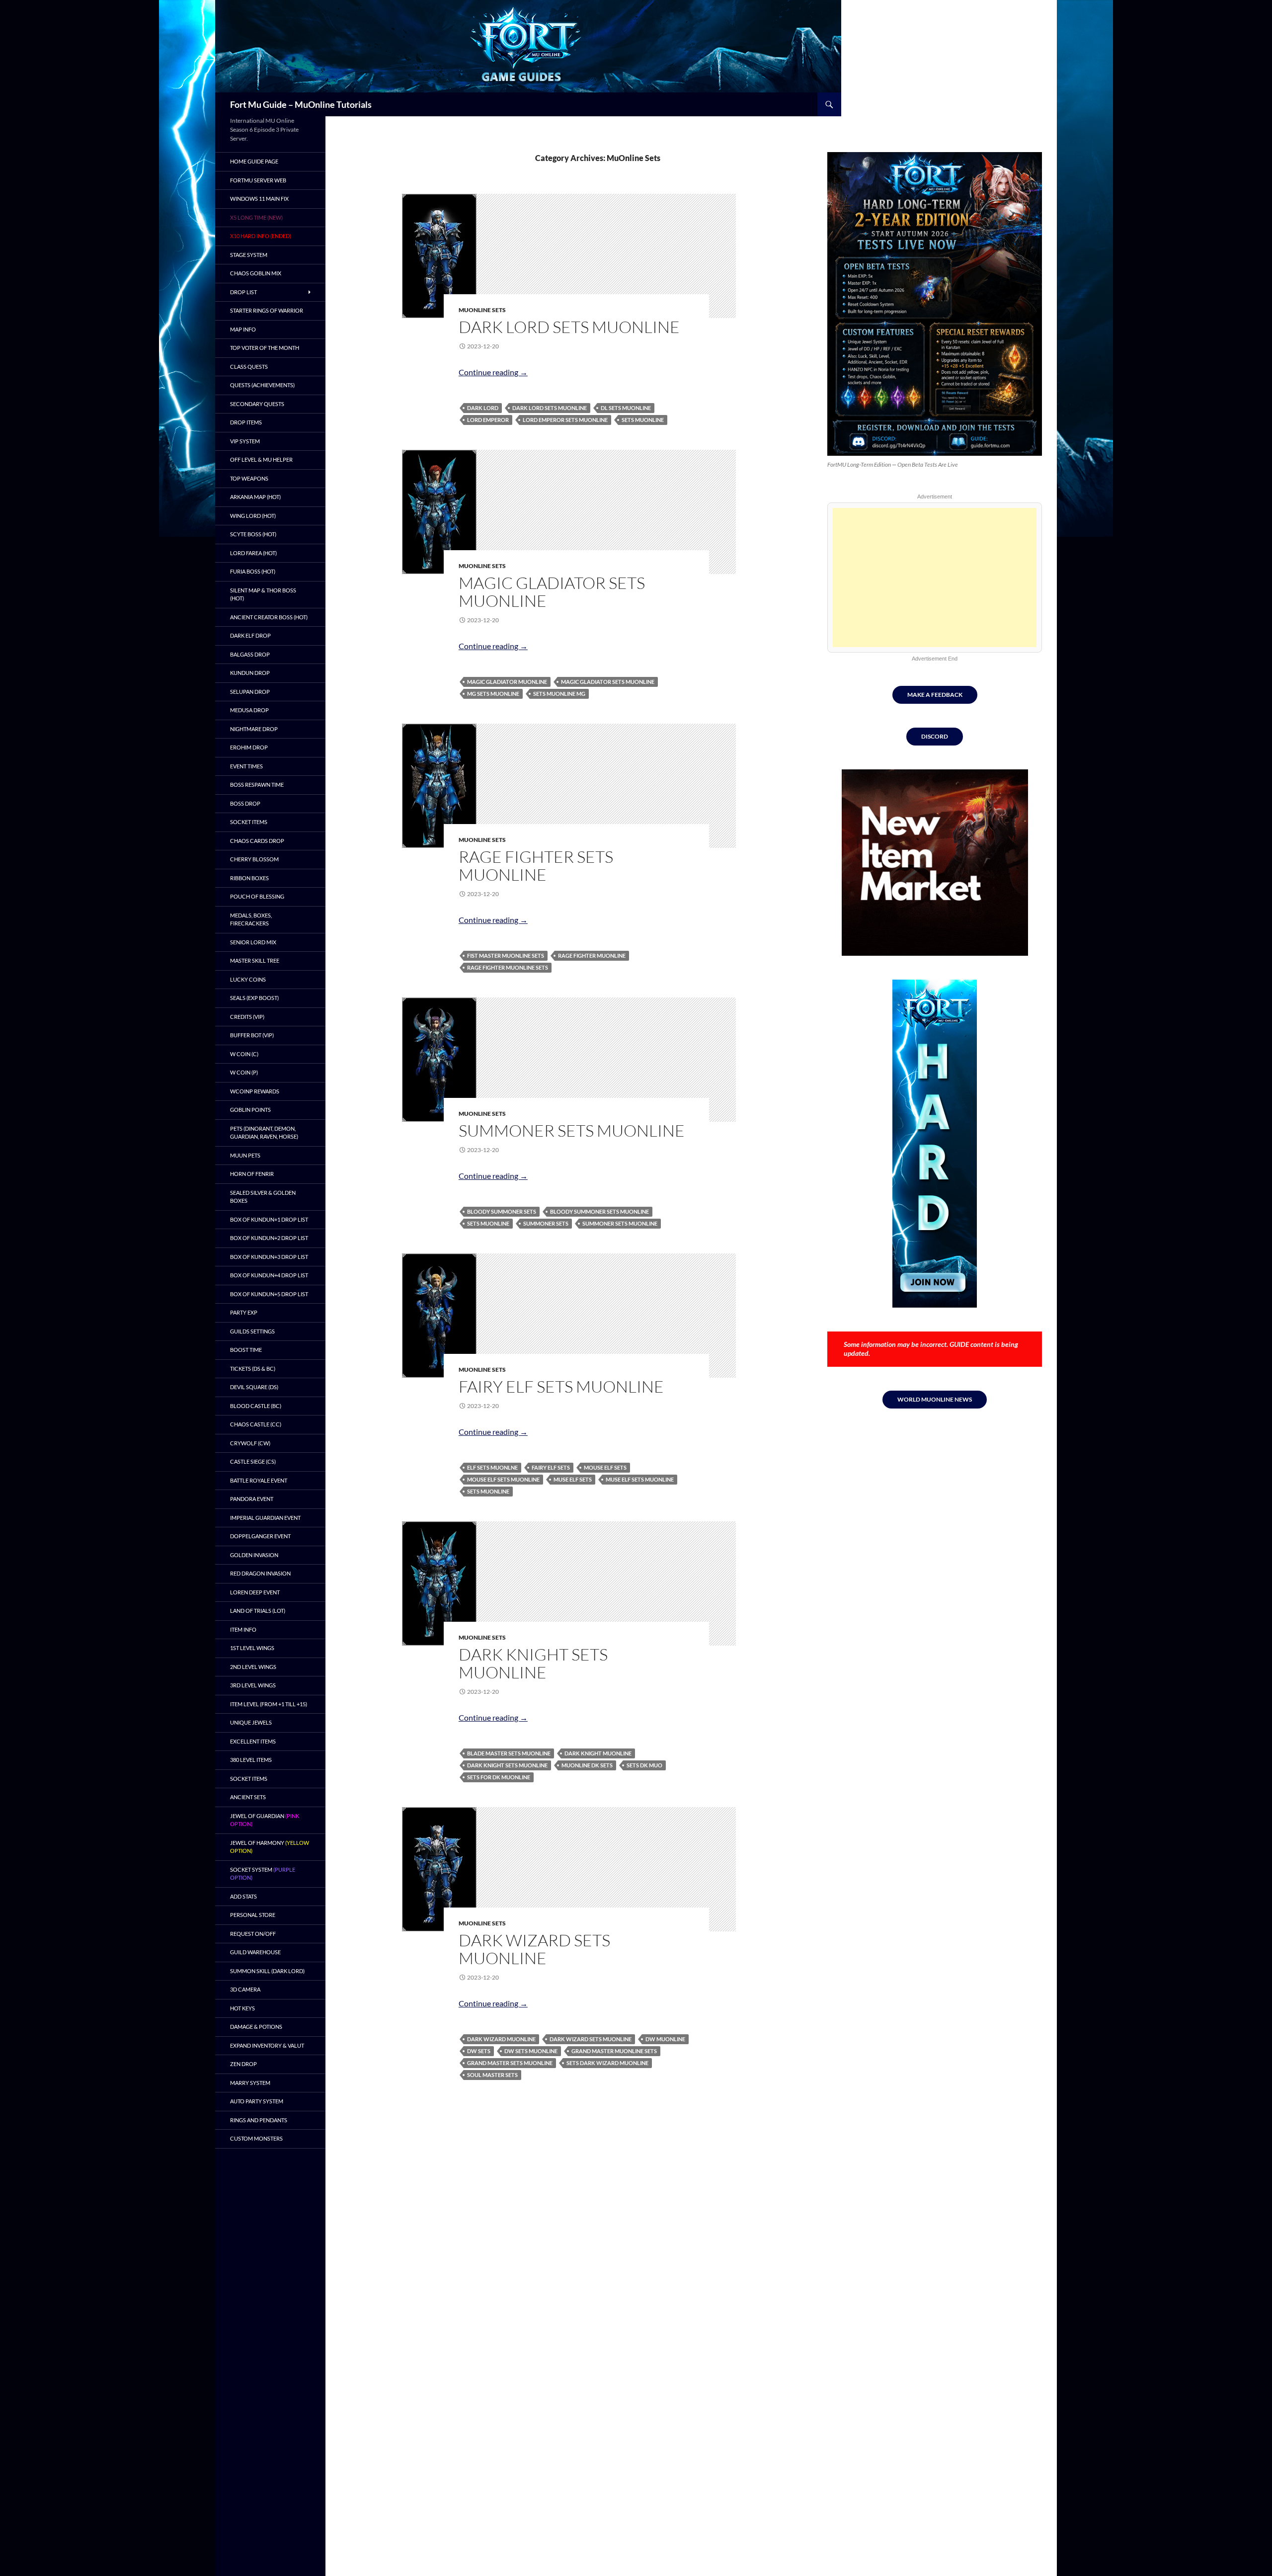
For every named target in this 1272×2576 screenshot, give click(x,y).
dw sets (479, 2051)
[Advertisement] (935, 578)
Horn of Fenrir (252, 1174)
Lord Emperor (488, 420)
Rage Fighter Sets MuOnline (536, 866)
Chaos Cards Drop (257, 841)
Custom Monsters (256, 2138)
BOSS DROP (245, 803)
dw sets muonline (531, 2051)
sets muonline (643, 420)
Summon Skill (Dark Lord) (267, 1971)
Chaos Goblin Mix (256, 273)
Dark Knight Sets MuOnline (533, 1663)
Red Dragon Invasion (260, 1573)
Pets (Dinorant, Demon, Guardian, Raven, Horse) (264, 1133)
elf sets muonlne (492, 1467)
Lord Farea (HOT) (253, 553)
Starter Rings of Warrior (267, 310)
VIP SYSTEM (245, 441)
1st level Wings (252, 1648)
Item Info (243, 1629)
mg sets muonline (493, 694)
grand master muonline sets (614, 2051)
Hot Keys (242, 2008)
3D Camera (245, 1989)
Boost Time (246, 1350)
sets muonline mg (559, 694)
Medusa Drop (249, 710)
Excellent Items (253, 1741)
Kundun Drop (250, 673)
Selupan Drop (250, 692)
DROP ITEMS (246, 422)
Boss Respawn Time (257, 785)
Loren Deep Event (255, 1592)
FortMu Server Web (258, 180)
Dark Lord (483, 408)
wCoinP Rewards (255, 1091)
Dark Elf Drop (250, 635)
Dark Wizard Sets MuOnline (534, 1949)
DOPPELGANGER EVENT (260, 1536)
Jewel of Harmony (270, 1847)
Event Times (246, 766)
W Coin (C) (244, 1054)
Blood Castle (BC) (256, 1406)
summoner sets (546, 1223)
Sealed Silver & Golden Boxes (263, 1197)
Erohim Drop (249, 747)
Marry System (250, 2083)
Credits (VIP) (247, 1017)
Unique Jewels (251, 1722)
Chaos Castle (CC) (256, 1424)
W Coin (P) (244, 1072)
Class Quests (249, 367)
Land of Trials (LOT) (258, 1611)
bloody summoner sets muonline (599, 1211)
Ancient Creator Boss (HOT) (269, 617)
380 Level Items (251, 1760)
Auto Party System (257, 2101)
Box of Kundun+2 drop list (269, 1238)
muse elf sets (573, 1479)
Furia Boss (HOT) (253, 571)
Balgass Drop (250, 654)
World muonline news (935, 1399)
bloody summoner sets (502, 1211)
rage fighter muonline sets (508, 967)
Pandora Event (252, 1499)
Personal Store (253, 1915)
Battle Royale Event (259, 1480)
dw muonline (665, 2039)
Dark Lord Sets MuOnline (569, 327)
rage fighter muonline (592, 956)
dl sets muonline (626, 408)
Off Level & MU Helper (261, 459)
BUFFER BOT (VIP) (252, 1035)
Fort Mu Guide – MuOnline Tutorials (301, 104)
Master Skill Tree (255, 960)
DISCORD (935, 736)
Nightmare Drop (254, 729)
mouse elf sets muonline (503, 1479)
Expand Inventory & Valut (267, 2045)
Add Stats (243, 1896)
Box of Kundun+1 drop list (269, 1219)
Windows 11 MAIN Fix (259, 199)
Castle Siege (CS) (253, 1461)
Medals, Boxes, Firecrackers (251, 919)
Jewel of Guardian (265, 1820)
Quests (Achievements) (262, 385)
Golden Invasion (254, 1555)
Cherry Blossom (254, 859)
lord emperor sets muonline (565, 420)
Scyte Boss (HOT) (253, 534)
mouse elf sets (605, 1467)
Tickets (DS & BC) (253, 1369)
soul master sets (492, 2075)
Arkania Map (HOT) (255, 497)
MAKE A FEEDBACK (935, 695)
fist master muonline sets (506, 956)
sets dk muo (644, 1765)
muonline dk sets (587, 1765)
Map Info (243, 329)
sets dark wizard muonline (607, 2063)
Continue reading (493, 372)
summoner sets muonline (620, 1223)
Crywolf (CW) (250, 1443)
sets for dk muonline (499, 1777)
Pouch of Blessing (257, 896)
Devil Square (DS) (254, 1387)
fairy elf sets (551, 1467)
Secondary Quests (257, 404)
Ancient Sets (248, 1797)
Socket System (263, 1874)
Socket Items (249, 822)
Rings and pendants (259, 2120)
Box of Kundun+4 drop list (269, 1275)
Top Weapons (249, 478)
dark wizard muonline (501, 2039)
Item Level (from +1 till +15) (269, 1704)
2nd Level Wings (253, 1667)
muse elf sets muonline (640, 1479)
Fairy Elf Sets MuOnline (561, 1386)
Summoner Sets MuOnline (572, 1130)
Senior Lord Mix (253, 942)
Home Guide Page (254, 161)
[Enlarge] (1027, 165)
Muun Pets (245, 1155)
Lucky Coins (248, 979)
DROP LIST (243, 292)
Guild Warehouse (255, 1952)
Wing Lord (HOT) (253, 516)
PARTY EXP (244, 1312)
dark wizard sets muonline (591, 2039)
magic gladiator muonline (507, 682)
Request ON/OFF (253, 1934)
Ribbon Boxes (249, 878)
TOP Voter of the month (265, 348)
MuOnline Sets (482, 310)
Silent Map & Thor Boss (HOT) (263, 594)
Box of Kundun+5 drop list (269, 1294)
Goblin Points (250, 1110)
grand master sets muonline (510, 2063)
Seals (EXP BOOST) (254, 998)
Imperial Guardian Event (265, 1518)
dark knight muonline (598, 1753)
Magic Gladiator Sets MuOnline (552, 592)
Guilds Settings (252, 1331)
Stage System (249, 255)
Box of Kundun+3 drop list (269, 1257)
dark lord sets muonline (550, 408)
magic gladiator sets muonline (608, 682)
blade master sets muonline (509, 1753)
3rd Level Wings (253, 1685)
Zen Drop (243, 2064)
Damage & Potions (256, 2027)
